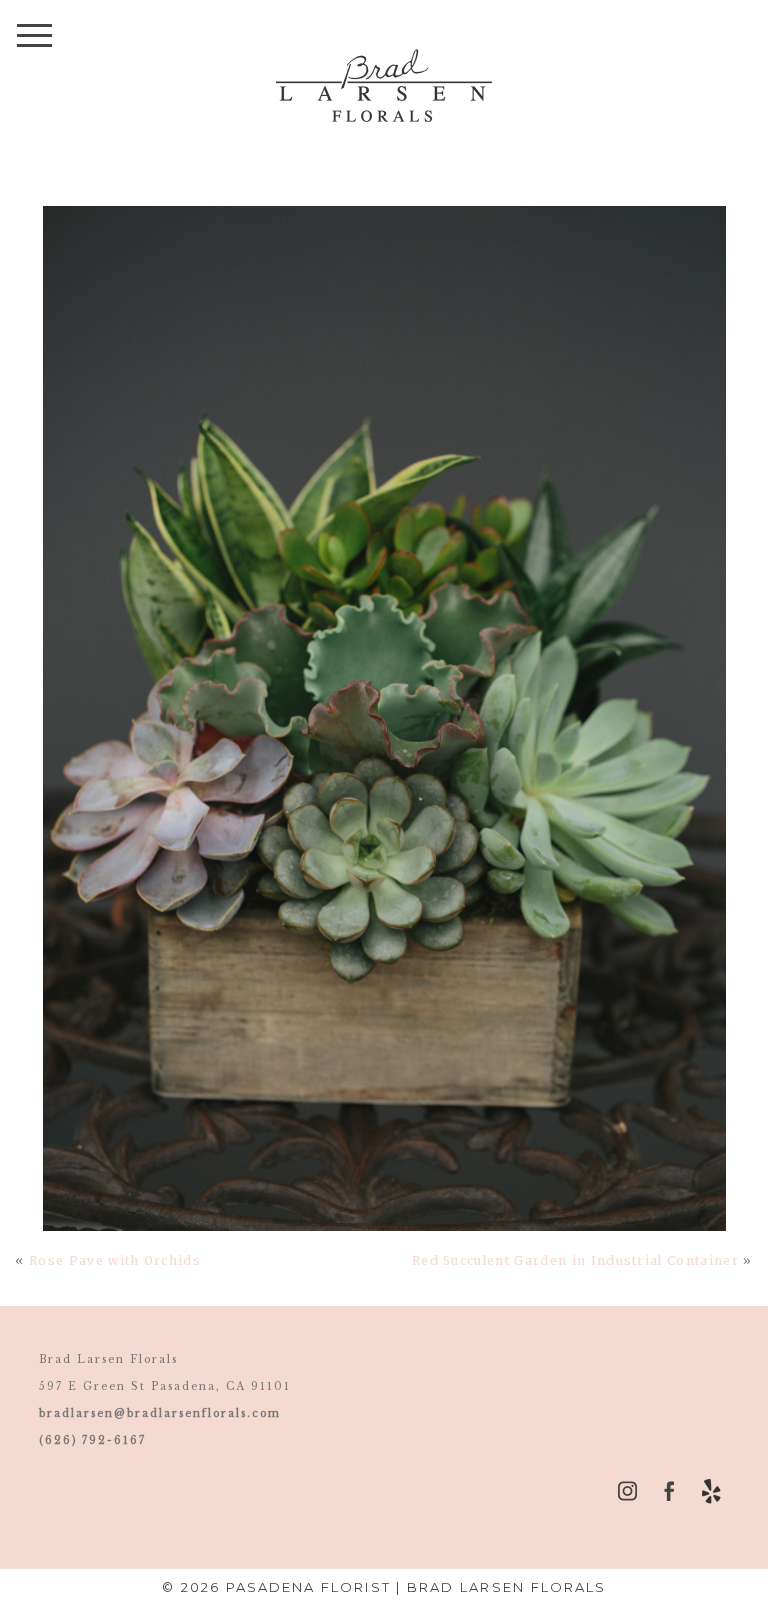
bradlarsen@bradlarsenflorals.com (160, 1413)
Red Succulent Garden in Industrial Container (575, 1260)
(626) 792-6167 (92, 1440)
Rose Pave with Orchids (115, 1260)
